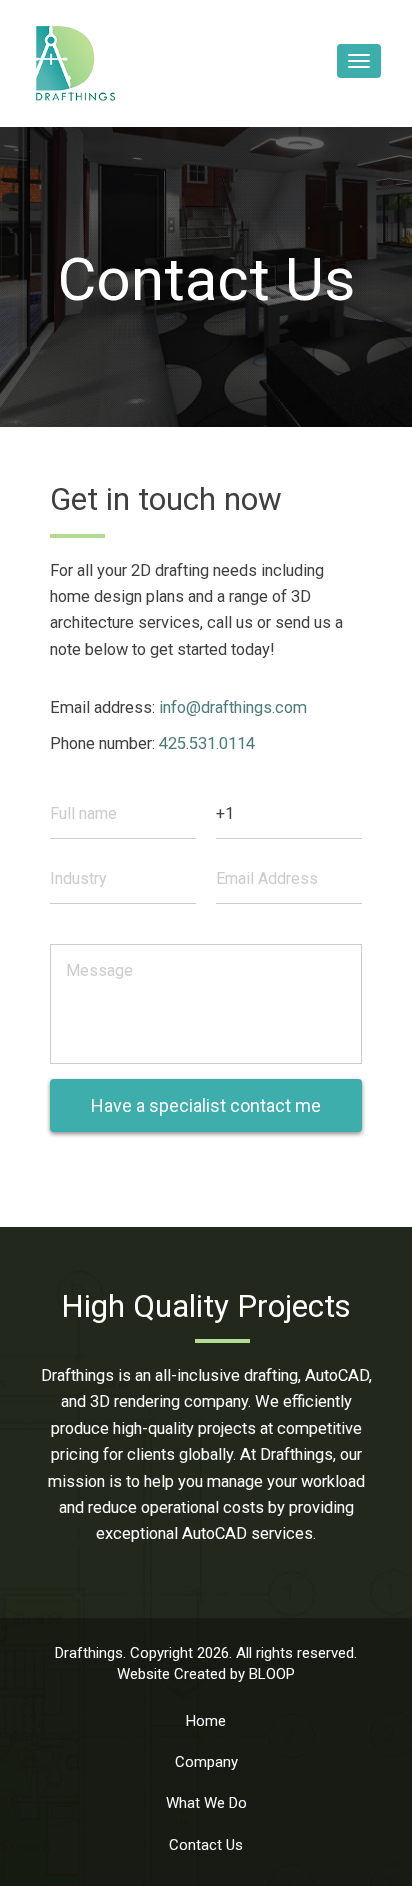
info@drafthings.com (233, 707)
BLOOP (272, 1674)
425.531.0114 (207, 743)
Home (206, 1721)
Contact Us (206, 1845)
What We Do (206, 1803)
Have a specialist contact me (206, 1105)
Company (206, 1762)
